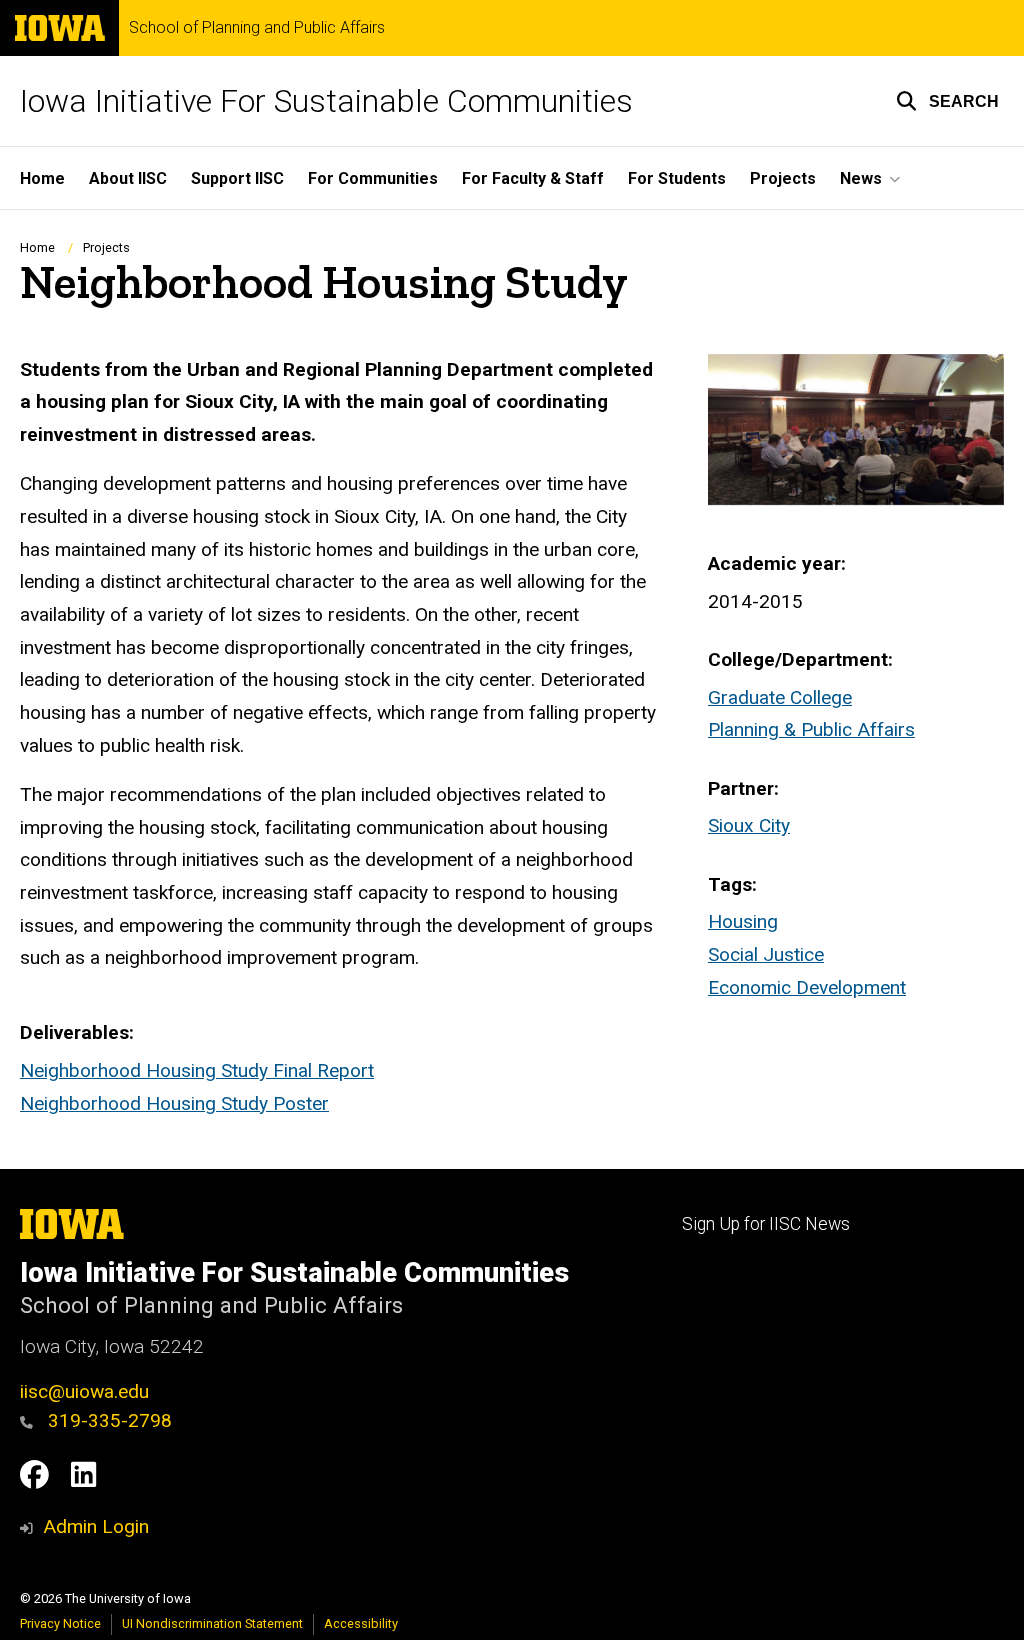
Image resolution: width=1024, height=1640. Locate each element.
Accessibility (361, 1623)
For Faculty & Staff (533, 178)
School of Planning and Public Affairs (257, 28)
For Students (677, 178)
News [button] (861, 178)
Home (42, 178)
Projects (783, 178)
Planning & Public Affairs (811, 729)
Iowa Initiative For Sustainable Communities (326, 101)
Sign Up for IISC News (766, 1224)
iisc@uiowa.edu (84, 1391)
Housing (743, 921)
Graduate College (780, 697)
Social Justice (766, 954)
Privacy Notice (60, 1623)
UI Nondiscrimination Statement (212, 1623)
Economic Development (807, 987)
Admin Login (96, 1526)
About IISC (128, 178)
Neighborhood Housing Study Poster (174, 1103)
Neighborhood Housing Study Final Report (197, 1070)
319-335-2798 (107, 1420)
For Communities (373, 178)
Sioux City (749, 825)
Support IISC (237, 178)
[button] (947, 101)
